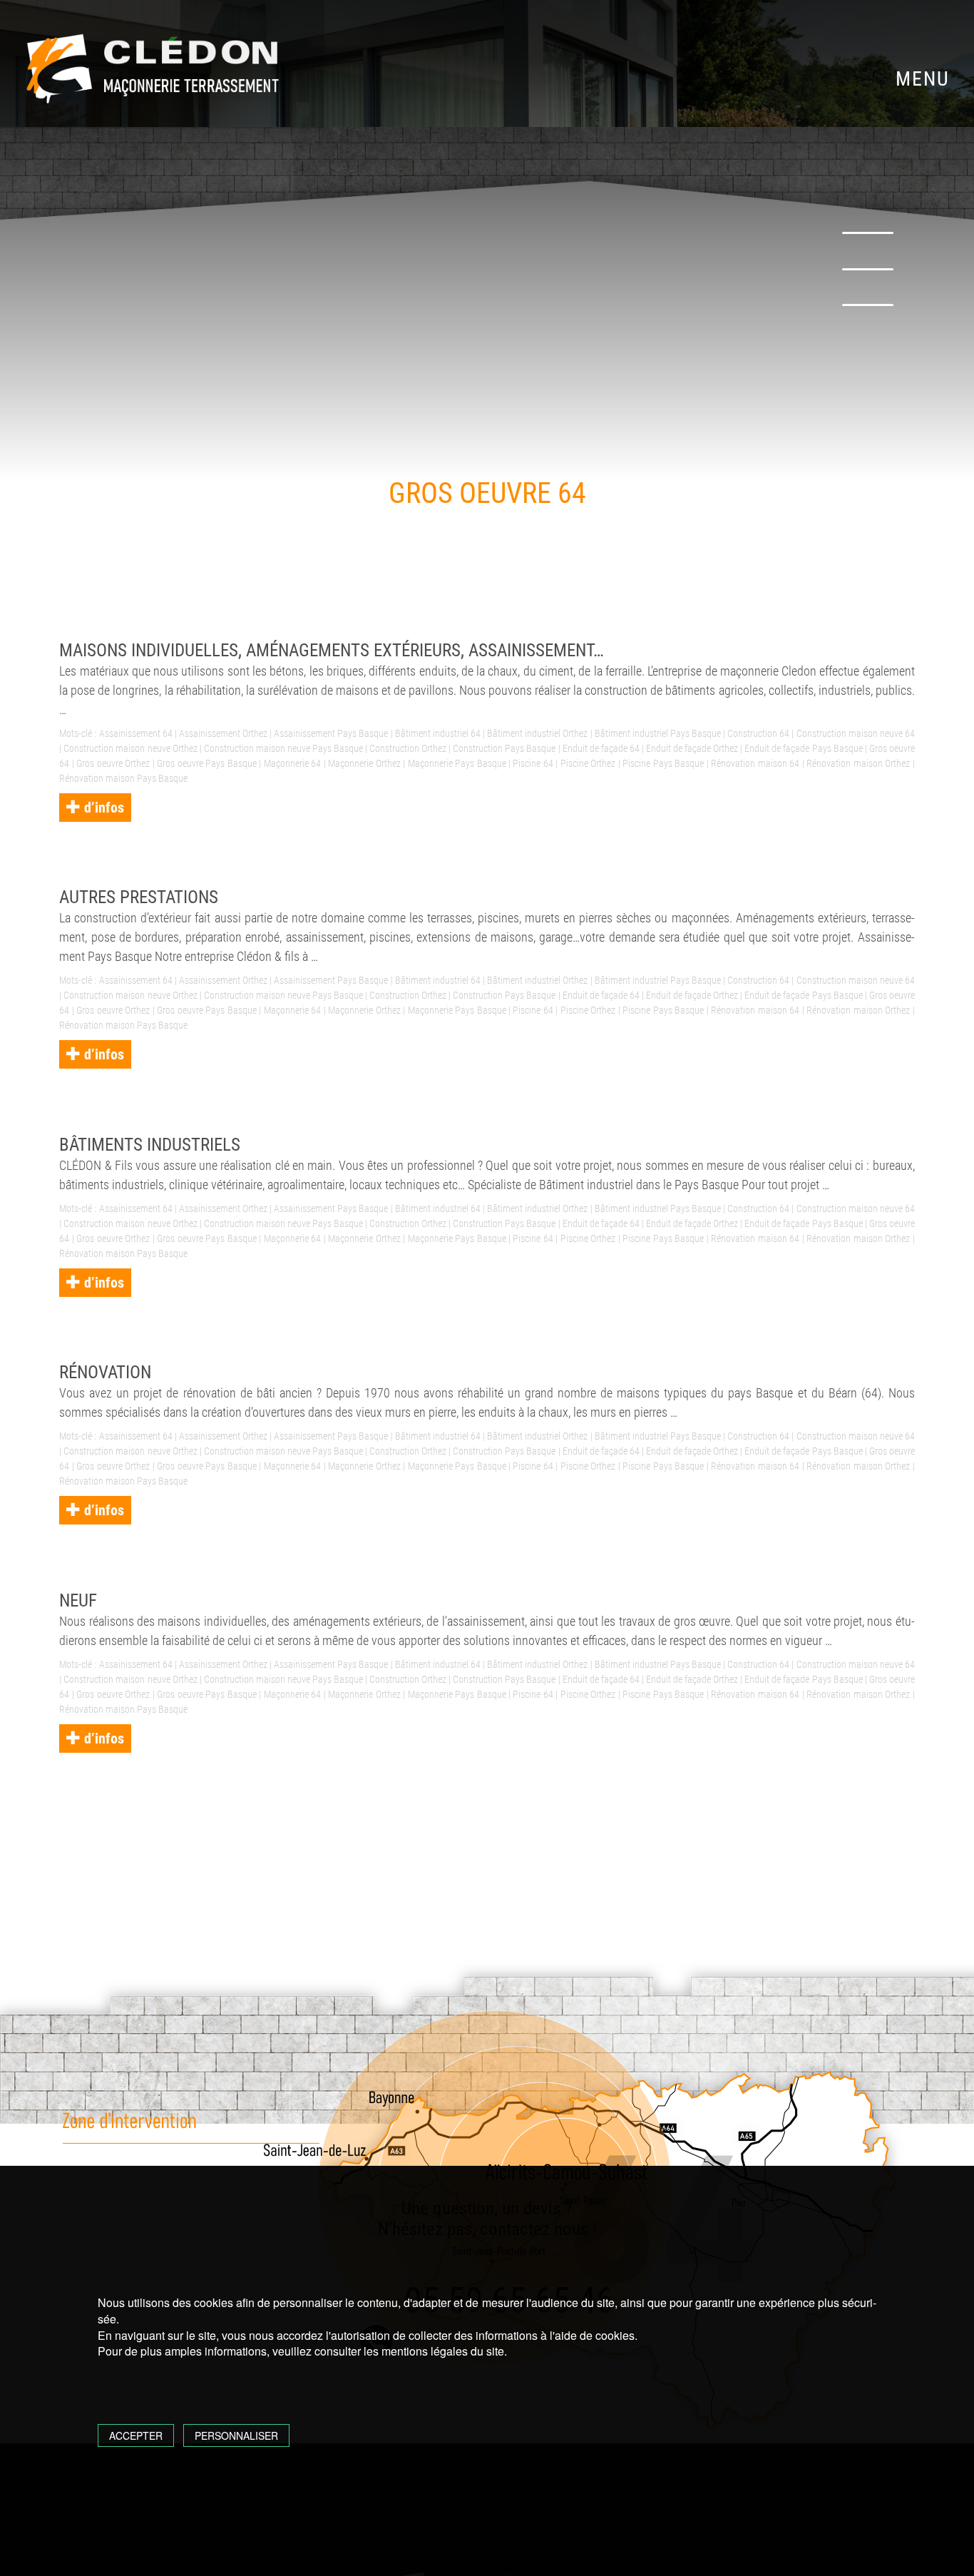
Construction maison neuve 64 (856, 733)
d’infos (102, 808)
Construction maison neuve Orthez (130, 748)
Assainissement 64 (136, 733)
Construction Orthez (408, 748)
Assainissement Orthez (223, 733)
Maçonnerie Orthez (364, 763)
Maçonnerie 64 (292, 763)
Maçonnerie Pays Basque (457, 763)
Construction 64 (758, 733)
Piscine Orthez (588, 763)
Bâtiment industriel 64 (438, 733)
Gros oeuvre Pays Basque (206, 763)
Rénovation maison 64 (755, 763)
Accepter (136, 2435)
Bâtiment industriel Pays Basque (658, 733)
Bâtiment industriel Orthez (537, 733)
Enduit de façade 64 (601, 748)
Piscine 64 (533, 763)
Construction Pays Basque (504, 748)
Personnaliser (236, 2435)
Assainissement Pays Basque (331, 733)
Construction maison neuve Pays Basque (283, 748)
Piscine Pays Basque (663, 763)
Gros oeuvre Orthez (113, 763)
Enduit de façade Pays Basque (803, 748)
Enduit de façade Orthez (692, 748)
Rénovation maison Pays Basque (123, 778)
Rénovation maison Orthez (858, 763)
